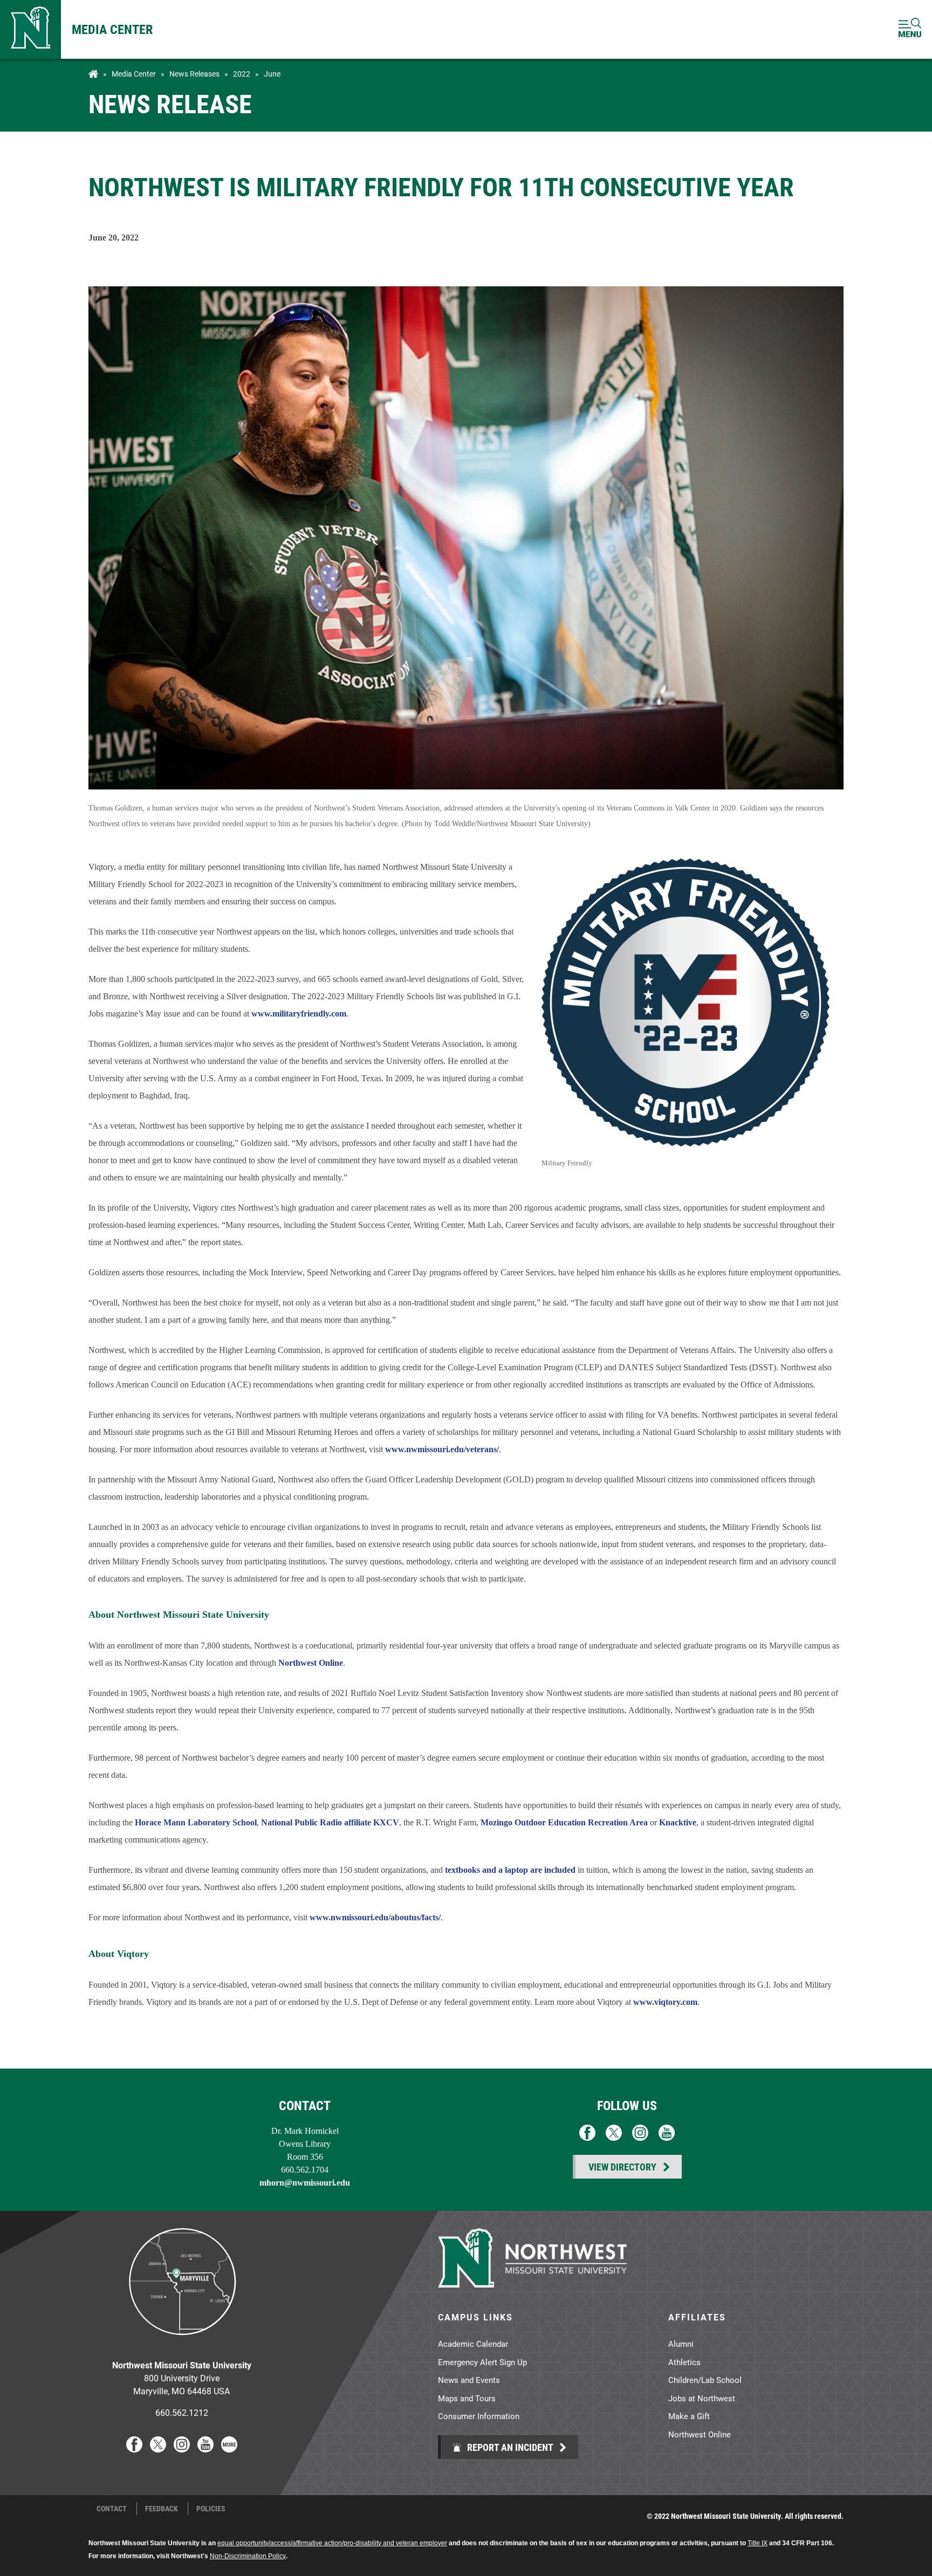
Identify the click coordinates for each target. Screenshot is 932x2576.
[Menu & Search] (910, 29)
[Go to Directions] (182, 2343)
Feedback (162, 2509)
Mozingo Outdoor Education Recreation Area (564, 1822)
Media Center (112, 29)
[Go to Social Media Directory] (229, 2449)
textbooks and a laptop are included (510, 1870)
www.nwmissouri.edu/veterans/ (442, 1449)
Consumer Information (479, 2416)
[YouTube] (205, 2449)
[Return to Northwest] (30, 29)
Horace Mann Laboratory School (196, 1822)
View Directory (622, 2167)
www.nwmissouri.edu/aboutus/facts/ (375, 1917)
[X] (158, 2449)
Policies (211, 2509)
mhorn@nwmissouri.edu (305, 2183)
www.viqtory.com (665, 2002)
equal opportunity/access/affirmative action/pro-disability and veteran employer (332, 2543)
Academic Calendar (473, 2344)
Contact (112, 2509)
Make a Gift (689, 2416)
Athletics (684, 2362)
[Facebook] (134, 2449)
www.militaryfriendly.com (299, 1014)
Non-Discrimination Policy (248, 2556)
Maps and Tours (467, 2398)
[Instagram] (182, 2449)
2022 (242, 74)
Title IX (758, 2543)
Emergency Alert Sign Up (482, 2362)
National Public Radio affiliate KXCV (330, 1822)
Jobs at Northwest (702, 2398)
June (272, 74)
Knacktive (678, 1822)
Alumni (681, 2344)
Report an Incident (509, 2447)
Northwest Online (311, 1663)
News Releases (194, 74)
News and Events (469, 2380)
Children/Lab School (705, 2380)
